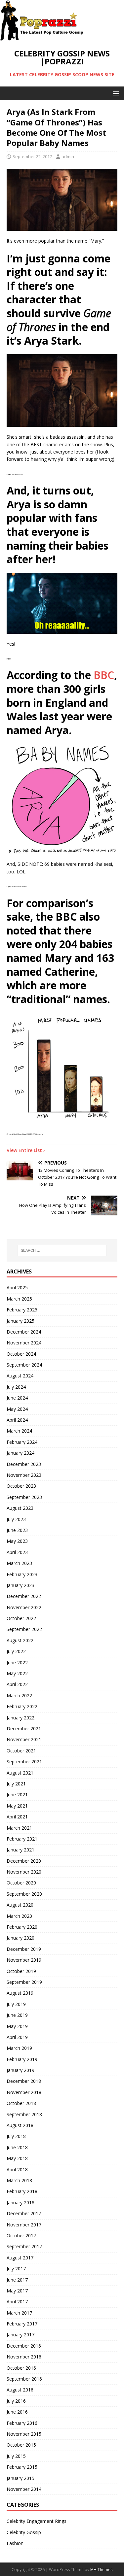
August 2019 (20, 1993)
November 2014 (24, 2489)
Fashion (15, 2543)
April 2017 (17, 2302)
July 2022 (16, 1651)
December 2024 (24, 1332)
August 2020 (20, 1905)
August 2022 (20, 1640)
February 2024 (22, 1442)
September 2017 (24, 2246)
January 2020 (21, 1938)
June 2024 (17, 1398)
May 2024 (17, 1409)
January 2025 (21, 1321)
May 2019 (17, 2026)
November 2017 (24, 2225)
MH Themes (101, 2570)
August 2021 (20, 1773)
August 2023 (20, 1508)
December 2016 (24, 2346)
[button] (115, 93)
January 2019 (21, 2070)
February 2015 (22, 2467)
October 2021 (21, 1751)
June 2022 (17, 1662)
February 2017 (22, 2324)
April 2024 (17, 1420)
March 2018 (19, 2180)
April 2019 (17, 2037)
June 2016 (17, 2412)
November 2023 (24, 1475)
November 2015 (24, 2434)
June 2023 (17, 1530)
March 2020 (19, 1916)
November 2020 (24, 1872)
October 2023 (21, 1486)
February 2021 (22, 1839)
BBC (104, 675)
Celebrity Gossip (24, 2532)
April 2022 (17, 1684)
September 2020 (24, 1894)
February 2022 (22, 1706)
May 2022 (17, 1673)
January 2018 (21, 2203)
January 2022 (21, 1718)
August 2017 (20, 2258)
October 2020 (21, 1883)
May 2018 (17, 2158)
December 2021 (24, 1729)
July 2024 (16, 1387)
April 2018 (17, 2169)
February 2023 (22, 1574)
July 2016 (16, 2401)
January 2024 (21, 1453)
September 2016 (24, 2379)
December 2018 (24, 2081)
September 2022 (24, 1629)
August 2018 (20, 2125)
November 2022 (24, 1607)
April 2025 (17, 1288)
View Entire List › (26, 1150)
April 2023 (17, 1552)
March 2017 (19, 2313)
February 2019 (22, 2059)
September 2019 (24, 1982)
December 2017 (24, 2213)
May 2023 (17, 1541)
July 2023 (16, 1519)
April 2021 (17, 1817)
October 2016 (21, 2368)
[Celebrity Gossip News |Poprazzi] (44, 37)
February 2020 (22, 1927)
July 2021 (16, 1784)
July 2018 (16, 2136)
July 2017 (16, 2269)
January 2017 (21, 2335)
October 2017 (21, 2236)
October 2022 (21, 1618)
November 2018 (24, 2092)
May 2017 (17, 2291)
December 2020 (24, 1861)
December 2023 (24, 1464)
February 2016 (22, 2423)
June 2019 (17, 2015)
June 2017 (17, 2280)
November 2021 (24, 1739)
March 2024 (19, 1431)
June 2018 (17, 2147)
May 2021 (17, 1806)
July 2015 (16, 2456)
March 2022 (19, 1695)
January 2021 (21, 1850)
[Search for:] (62, 1250)
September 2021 (24, 1762)
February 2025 (22, 1310)
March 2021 (19, 1828)
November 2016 (24, 2357)
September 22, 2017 (32, 156)
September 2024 (24, 1365)
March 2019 (19, 2048)
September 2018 (24, 2114)
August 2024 (20, 1376)
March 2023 (19, 1563)
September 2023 (24, 1497)
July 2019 (16, 2004)
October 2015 (21, 2445)
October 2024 (21, 1354)
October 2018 (21, 2103)
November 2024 (24, 1343)
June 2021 (17, 1795)
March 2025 (19, 1299)
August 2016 (20, 2390)
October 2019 (21, 1971)
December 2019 (24, 1949)
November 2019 (24, 1960)
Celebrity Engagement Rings (37, 2521)
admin (68, 156)
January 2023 (21, 1585)
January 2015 (21, 2478)
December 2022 (24, 1596)
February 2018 (22, 2191)
